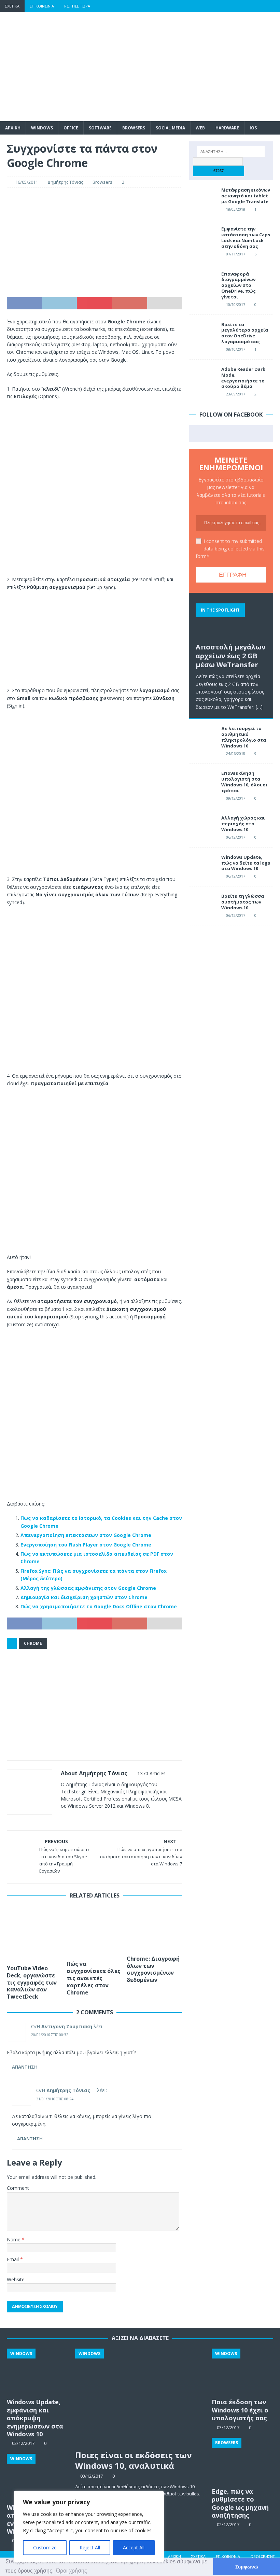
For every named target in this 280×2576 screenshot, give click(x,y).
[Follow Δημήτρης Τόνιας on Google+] (94, 1818)
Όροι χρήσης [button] (72, 2571)
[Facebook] (221, 6)
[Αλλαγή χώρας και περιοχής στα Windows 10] (202, 825)
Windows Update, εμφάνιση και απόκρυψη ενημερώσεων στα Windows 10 (35, 2418)
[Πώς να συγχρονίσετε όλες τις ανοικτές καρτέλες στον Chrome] (94, 1931)
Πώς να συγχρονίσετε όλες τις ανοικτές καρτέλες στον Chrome (94, 1978)
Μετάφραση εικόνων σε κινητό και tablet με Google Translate (246, 196)
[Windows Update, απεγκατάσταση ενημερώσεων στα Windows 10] (38, 2477)
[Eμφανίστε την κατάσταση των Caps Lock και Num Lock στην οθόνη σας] (202, 236)
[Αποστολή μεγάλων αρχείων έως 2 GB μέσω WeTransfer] (231, 619)
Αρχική (174, 2556)
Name (14, 2239)
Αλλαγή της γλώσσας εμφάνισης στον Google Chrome (88, 1588)
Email (13, 2259)
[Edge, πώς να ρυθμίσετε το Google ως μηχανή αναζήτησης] (242, 2461)
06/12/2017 (236, 837)
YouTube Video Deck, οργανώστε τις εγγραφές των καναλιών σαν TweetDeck (32, 1982)
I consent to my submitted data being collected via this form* (230, 549)
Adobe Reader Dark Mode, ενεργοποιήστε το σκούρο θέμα (243, 378)
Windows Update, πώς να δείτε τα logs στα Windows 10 (246, 863)
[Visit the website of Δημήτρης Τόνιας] (63, 1818)
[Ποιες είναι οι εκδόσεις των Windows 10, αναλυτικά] (140, 2397)
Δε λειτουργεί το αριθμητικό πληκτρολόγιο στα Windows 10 (244, 737)
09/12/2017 (236, 798)
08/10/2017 (236, 349)
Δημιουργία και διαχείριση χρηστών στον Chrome (84, 1597)
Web (200, 128)
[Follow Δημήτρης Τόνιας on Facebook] (72, 1818)
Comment (18, 2188)
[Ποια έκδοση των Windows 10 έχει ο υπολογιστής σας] (242, 2372)
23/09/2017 (236, 394)
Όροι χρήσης (263, 2556)
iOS (253, 128)
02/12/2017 (228, 2524)
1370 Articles (151, 1773)
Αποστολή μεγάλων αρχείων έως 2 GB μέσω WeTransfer (231, 656)
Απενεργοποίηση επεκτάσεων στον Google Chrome (86, 1535)
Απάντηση (25, 2067)
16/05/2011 (27, 182)
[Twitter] (234, 6)
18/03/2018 (236, 209)
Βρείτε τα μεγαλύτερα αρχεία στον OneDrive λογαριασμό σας (245, 333)
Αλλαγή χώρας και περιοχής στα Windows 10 (243, 824)
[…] (259, 707)
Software (100, 128)
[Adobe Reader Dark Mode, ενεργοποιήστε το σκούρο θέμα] (202, 377)
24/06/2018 (236, 753)
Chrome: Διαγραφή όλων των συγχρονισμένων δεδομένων (153, 1969)
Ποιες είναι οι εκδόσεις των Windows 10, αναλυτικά (134, 2460)
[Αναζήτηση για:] (231, 152)
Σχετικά (12, 6)
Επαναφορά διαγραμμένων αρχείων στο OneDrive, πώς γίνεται (239, 285)
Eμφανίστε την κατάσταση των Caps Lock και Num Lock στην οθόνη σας (246, 237)
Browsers (134, 128)
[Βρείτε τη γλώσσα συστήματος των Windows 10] (202, 904)
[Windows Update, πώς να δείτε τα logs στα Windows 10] (202, 865)
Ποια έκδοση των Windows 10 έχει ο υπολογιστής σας (240, 2410)
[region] (89, 2526)
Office (71, 128)
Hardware (227, 128)
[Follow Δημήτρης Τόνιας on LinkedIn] (106, 1818)
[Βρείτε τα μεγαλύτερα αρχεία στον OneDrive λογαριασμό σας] (202, 332)
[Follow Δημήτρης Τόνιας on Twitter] (83, 1818)
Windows (42, 128)
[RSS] (274, 6)
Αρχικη (13, 128)
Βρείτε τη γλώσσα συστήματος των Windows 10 (243, 902)
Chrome (33, 1643)
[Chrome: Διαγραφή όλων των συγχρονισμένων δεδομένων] (155, 1929)
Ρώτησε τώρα (77, 6)
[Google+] (247, 6)
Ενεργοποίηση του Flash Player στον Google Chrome (86, 1545)
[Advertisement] (188, 67)
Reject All (90, 2547)
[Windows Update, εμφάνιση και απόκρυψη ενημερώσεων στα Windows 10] (38, 2372)
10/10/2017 (236, 304)
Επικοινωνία (42, 6)
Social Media (170, 128)
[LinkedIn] (261, 6)
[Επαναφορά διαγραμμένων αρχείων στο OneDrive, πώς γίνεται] (202, 281)
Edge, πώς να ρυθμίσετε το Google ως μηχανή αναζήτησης (240, 2503)
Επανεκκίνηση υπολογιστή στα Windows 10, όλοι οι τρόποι (244, 782)
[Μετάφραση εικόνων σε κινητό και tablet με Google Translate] (202, 197)
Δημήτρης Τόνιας (65, 182)
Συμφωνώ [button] (247, 2567)
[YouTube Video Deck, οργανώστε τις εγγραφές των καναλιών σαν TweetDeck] (35, 1934)
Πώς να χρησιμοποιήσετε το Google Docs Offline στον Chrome (99, 1606)
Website (16, 2279)
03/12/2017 (92, 2476)
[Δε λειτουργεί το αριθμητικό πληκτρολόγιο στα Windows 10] (202, 736)
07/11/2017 (236, 254)
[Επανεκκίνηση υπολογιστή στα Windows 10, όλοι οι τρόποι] (202, 781)
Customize (45, 2547)
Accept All (134, 2547)
